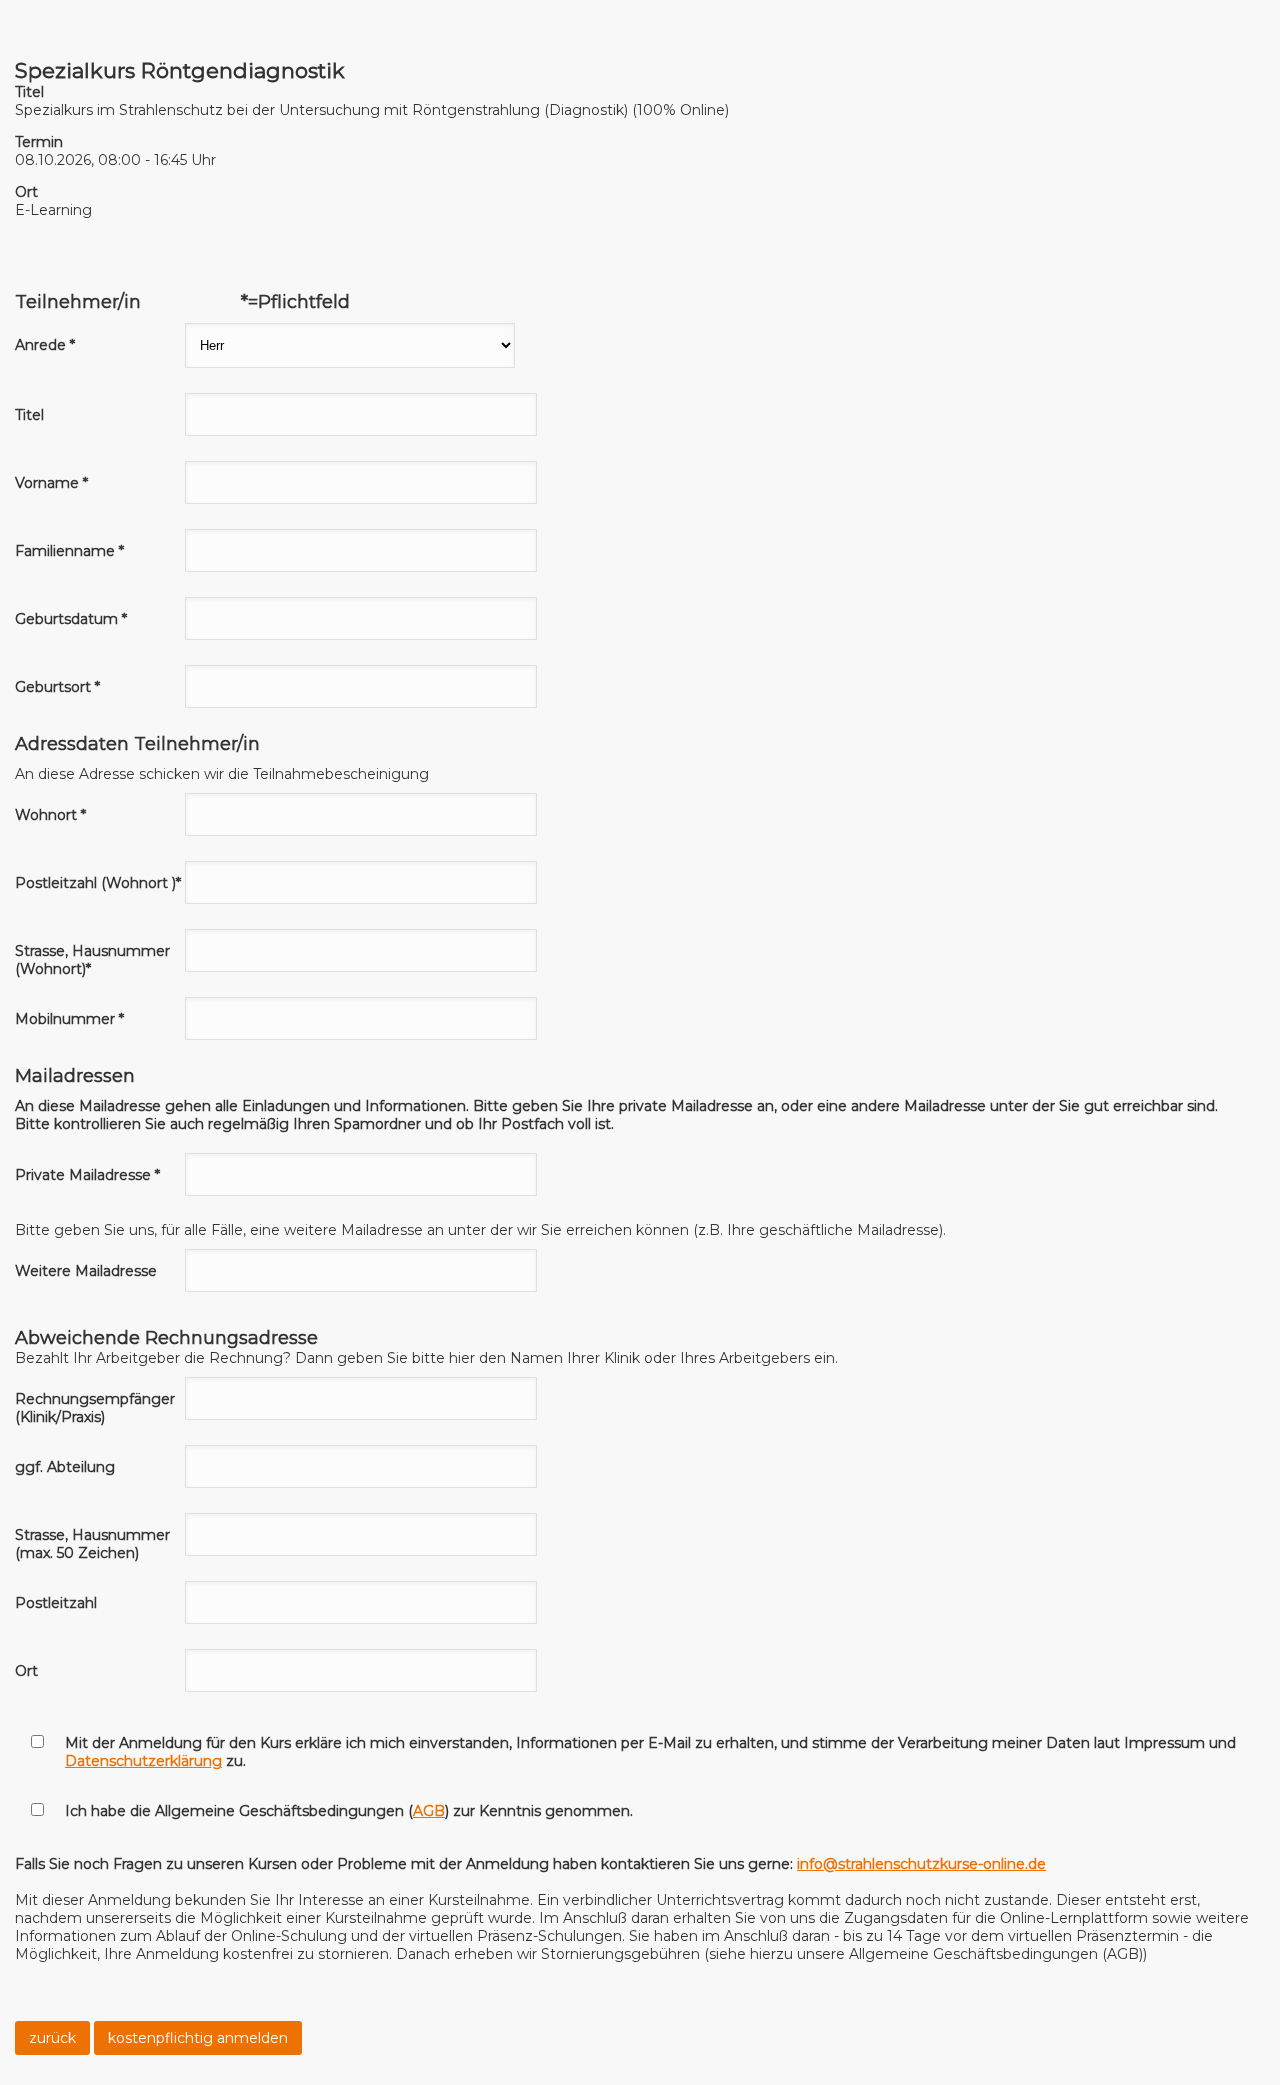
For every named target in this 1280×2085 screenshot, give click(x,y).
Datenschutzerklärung (143, 1761)
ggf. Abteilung (65, 1467)
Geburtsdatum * (71, 619)
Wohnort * (50, 815)
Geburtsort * (57, 687)
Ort (26, 1671)
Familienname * (69, 551)
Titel (29, 415)
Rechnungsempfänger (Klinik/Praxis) (95, 1408)
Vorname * (51, 483)
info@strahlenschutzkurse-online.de (921, 1864)
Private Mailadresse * (87, 1175)
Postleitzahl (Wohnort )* (98, 883)
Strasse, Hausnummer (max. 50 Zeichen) (92, 1544)
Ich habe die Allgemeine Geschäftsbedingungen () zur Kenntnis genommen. (349, 1811)
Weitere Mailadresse (86, 1271)
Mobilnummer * (69, 1019)
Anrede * (45, 345)
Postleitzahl (56, 1603)
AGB (429, 1811)
